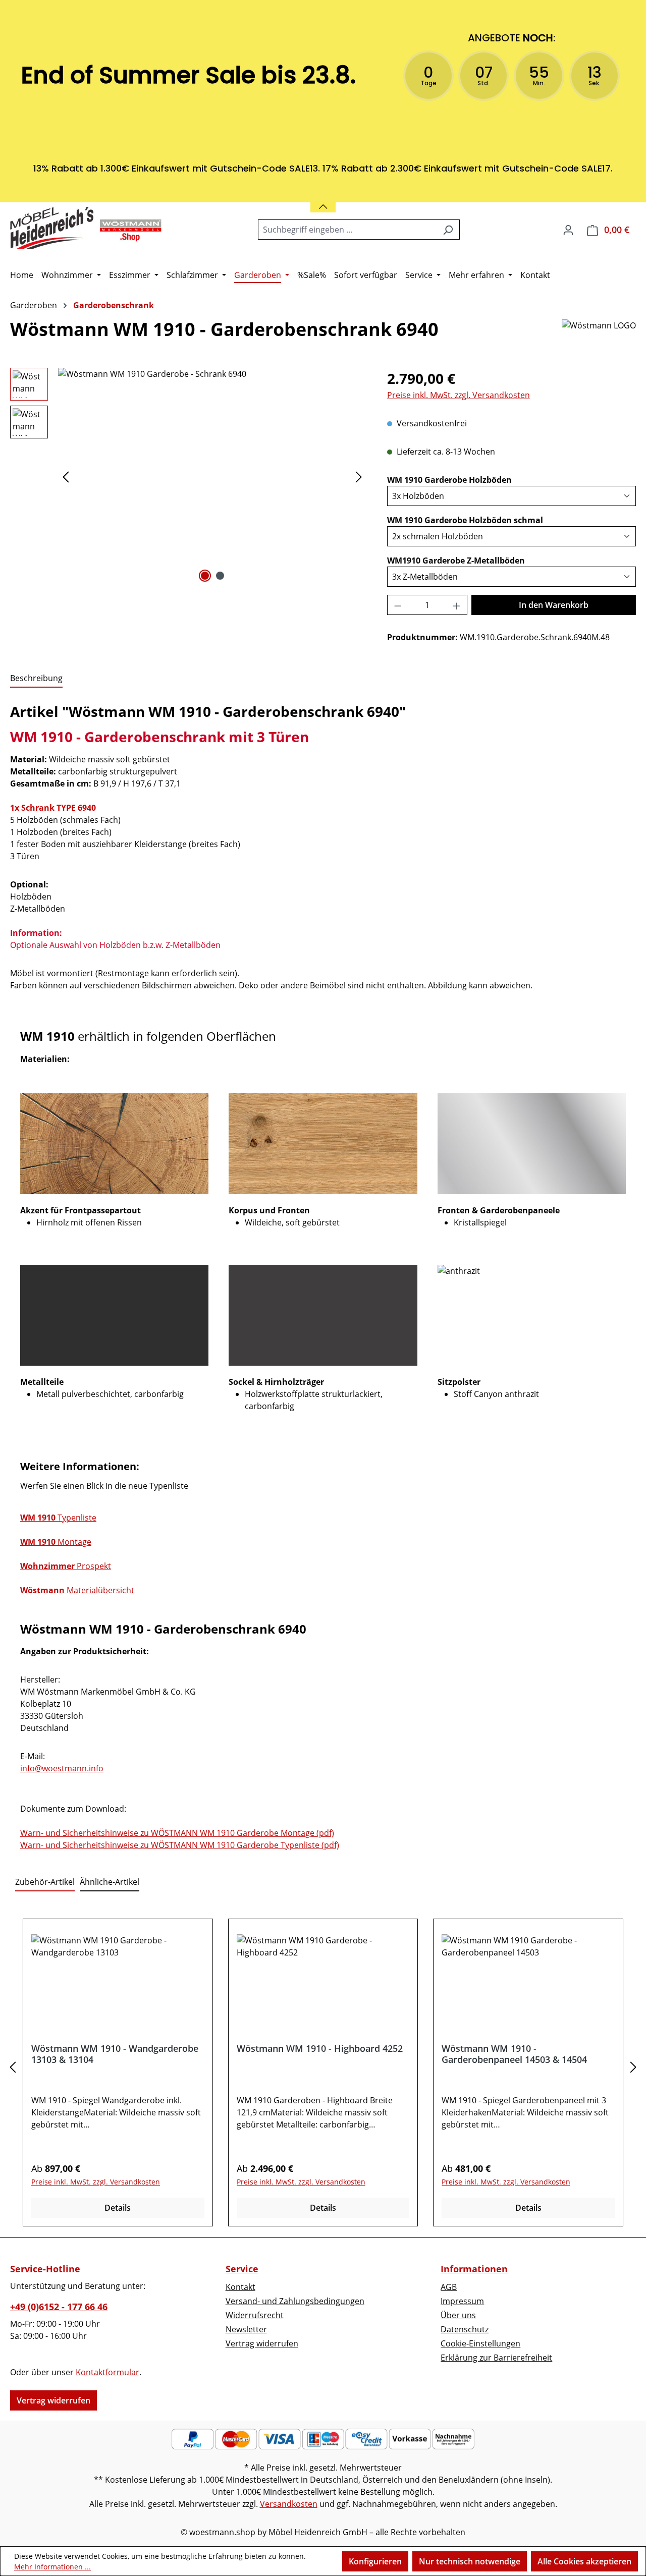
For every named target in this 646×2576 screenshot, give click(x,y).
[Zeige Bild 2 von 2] (220, 576)
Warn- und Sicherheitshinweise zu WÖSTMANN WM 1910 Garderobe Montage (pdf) (177, 1833)
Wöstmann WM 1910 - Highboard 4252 (320, 2049)
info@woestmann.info (62, 1768)
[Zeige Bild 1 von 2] (205, 576)
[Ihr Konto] (568, 230)
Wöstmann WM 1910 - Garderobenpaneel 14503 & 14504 (514, 2054)
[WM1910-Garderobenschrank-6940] (212, 476)
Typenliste (58, 1518)
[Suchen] (448, 230)
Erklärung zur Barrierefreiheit (496, 2358)
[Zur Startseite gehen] (86, 228)
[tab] (36, 679)
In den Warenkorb (554, 605)
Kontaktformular (107, 2372)
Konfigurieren (375, 2561)
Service (242, 2269)
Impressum (462, 2301)
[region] (189, 476)
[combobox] (347, 230)
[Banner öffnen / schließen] (323, 201)
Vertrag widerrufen (53, 2400)
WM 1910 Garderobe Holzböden (449, 480)
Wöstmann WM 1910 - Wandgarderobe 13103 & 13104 (115, 2054)
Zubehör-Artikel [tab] (45, 1882)
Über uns (458, 2315)
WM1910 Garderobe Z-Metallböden (456, 560)
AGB (449, 2287)
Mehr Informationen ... (52, 2567)
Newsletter (246, 2329)
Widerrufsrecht (255, 2315)
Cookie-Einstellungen (480, 2343)
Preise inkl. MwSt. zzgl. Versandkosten (459, 395)
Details (118, 2208)
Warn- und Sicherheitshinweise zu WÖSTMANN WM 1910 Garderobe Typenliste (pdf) (180, 1845)
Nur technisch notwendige (470, 2561)
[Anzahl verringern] (398, 605)
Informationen (474, 2269)
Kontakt (240, 2287)
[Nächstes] (359, 477)
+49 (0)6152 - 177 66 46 (59, 2307)
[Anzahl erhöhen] (457, 605)
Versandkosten (289, 2504)
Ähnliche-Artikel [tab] (110, 1882)
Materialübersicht (77, 1590)
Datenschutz (465, 2329)
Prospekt (66, 1566)
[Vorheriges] (66, 477)
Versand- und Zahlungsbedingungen (295, 2301)
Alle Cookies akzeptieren (584, 2561)
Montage (56, 1542)
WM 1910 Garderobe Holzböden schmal (465, 520)
